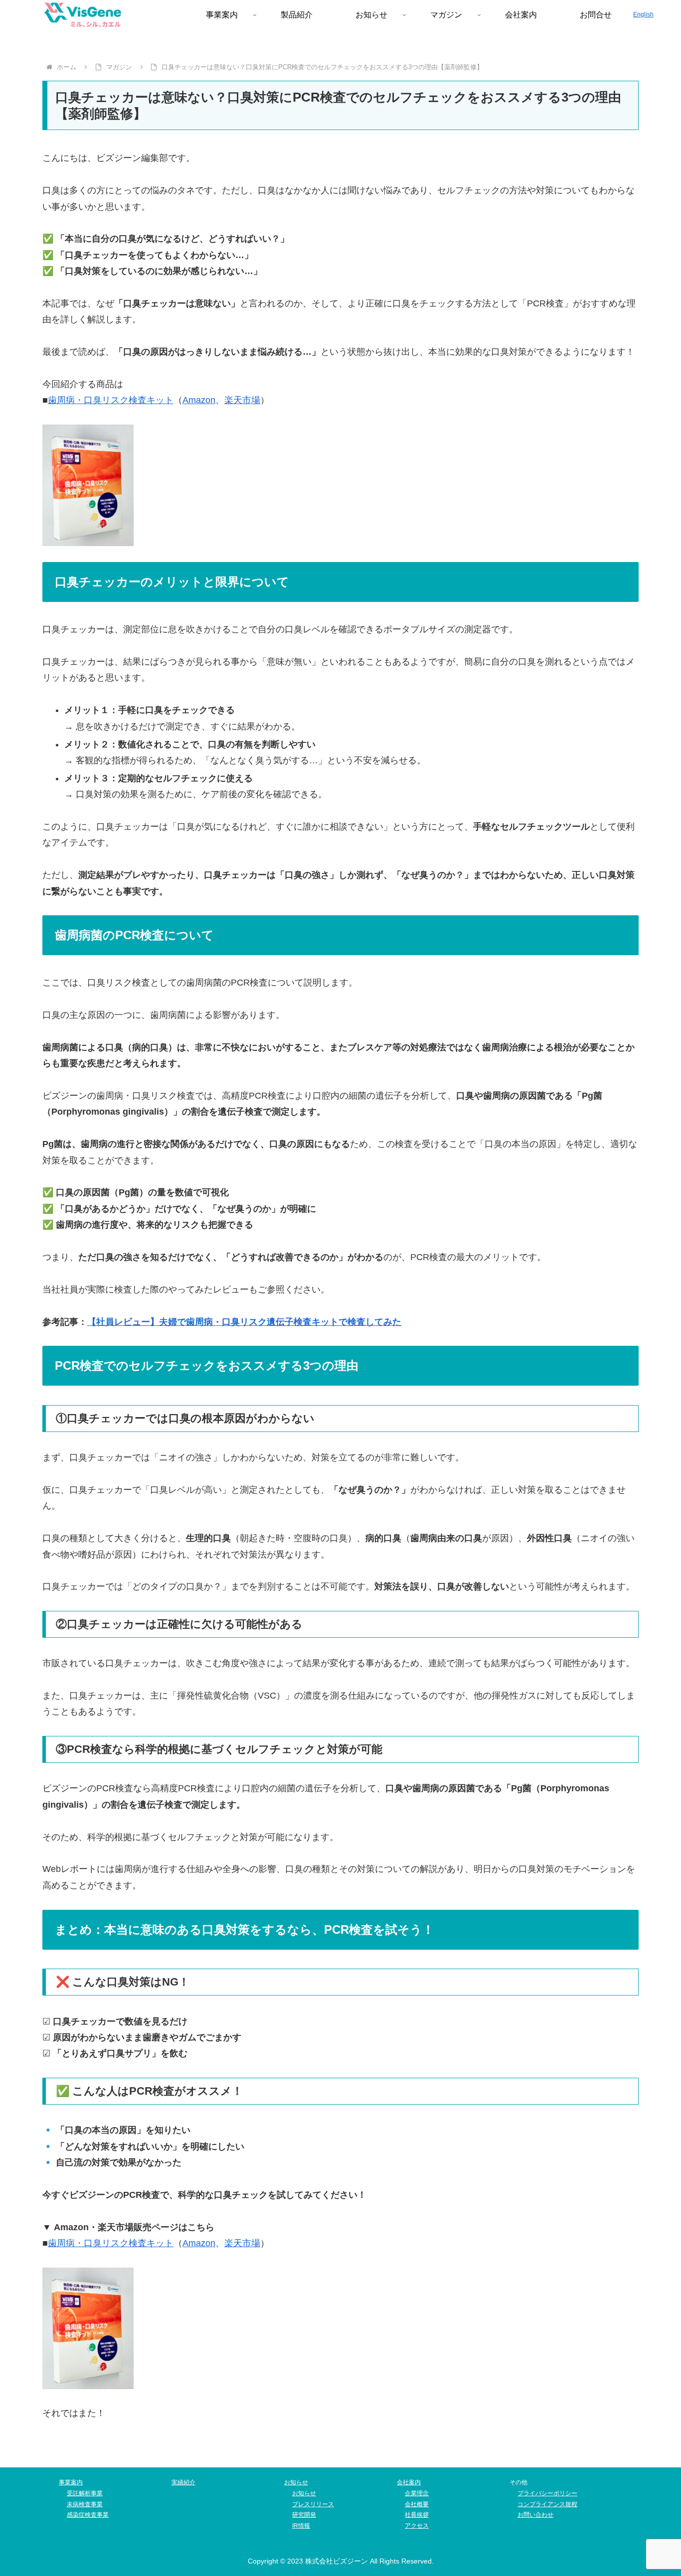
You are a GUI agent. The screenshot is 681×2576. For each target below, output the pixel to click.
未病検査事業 (85, 2504)
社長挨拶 (417, 2515)
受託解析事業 (85, 2493)
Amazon (199, 400)
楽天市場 (242, 400)
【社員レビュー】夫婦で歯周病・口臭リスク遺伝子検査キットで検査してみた (244, 1322)
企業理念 (417, 2493)
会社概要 (417, 2504)
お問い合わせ (535, 2515)
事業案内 (71, 2482)
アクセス (417, 2526)
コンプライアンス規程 (547, 2504)
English (643, 14)
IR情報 (301, 2526)
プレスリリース (313, 2504)
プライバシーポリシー (547, 2493)
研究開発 (304, 2515)
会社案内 (409, 2482)
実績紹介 (183, 2482)
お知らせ (296, 2482)
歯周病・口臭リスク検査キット (111, 400)
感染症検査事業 (88, 2515)
